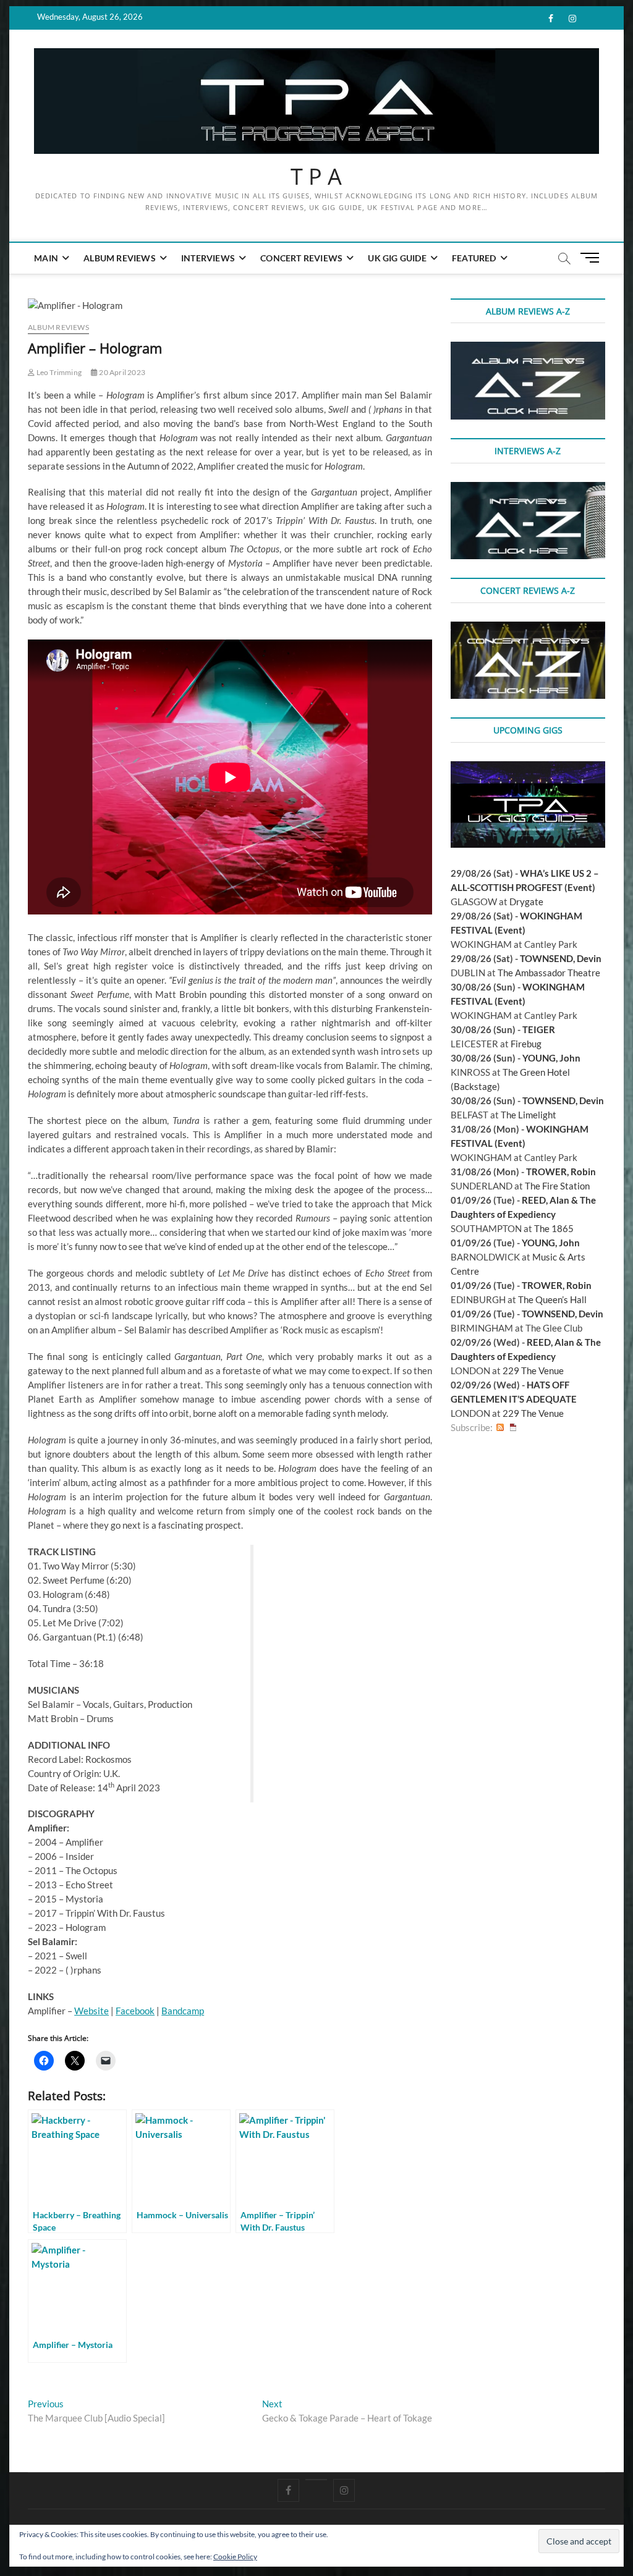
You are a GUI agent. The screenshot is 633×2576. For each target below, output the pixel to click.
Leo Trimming (58, 372)
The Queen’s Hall (552, 1299)
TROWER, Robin (561, 1172)
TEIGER (539, 1029)
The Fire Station (557, 1186)
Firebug (526, 1044)
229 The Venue (533, 1370)
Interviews (208, 258)
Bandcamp (183, 2011)
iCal (513, 1428)
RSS (500, 1428)
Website (91, 2011)
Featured (474, 258)
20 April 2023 (121, 372)
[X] (316, 2480)
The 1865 (554, 1228)
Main (46, 258)
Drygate (526, 902)
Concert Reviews (301, 258)
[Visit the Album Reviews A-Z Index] (528, 348)
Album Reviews (120, 258)
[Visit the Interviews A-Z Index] (528, 489)
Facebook (135, 2011)
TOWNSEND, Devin (561, 958)
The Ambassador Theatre (549, 973)
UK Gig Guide (397, 258)
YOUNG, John (551, 1058)
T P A (316, 177)
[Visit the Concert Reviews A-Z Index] (528, 628)
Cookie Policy (235, 2557)
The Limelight (529, 1115)
